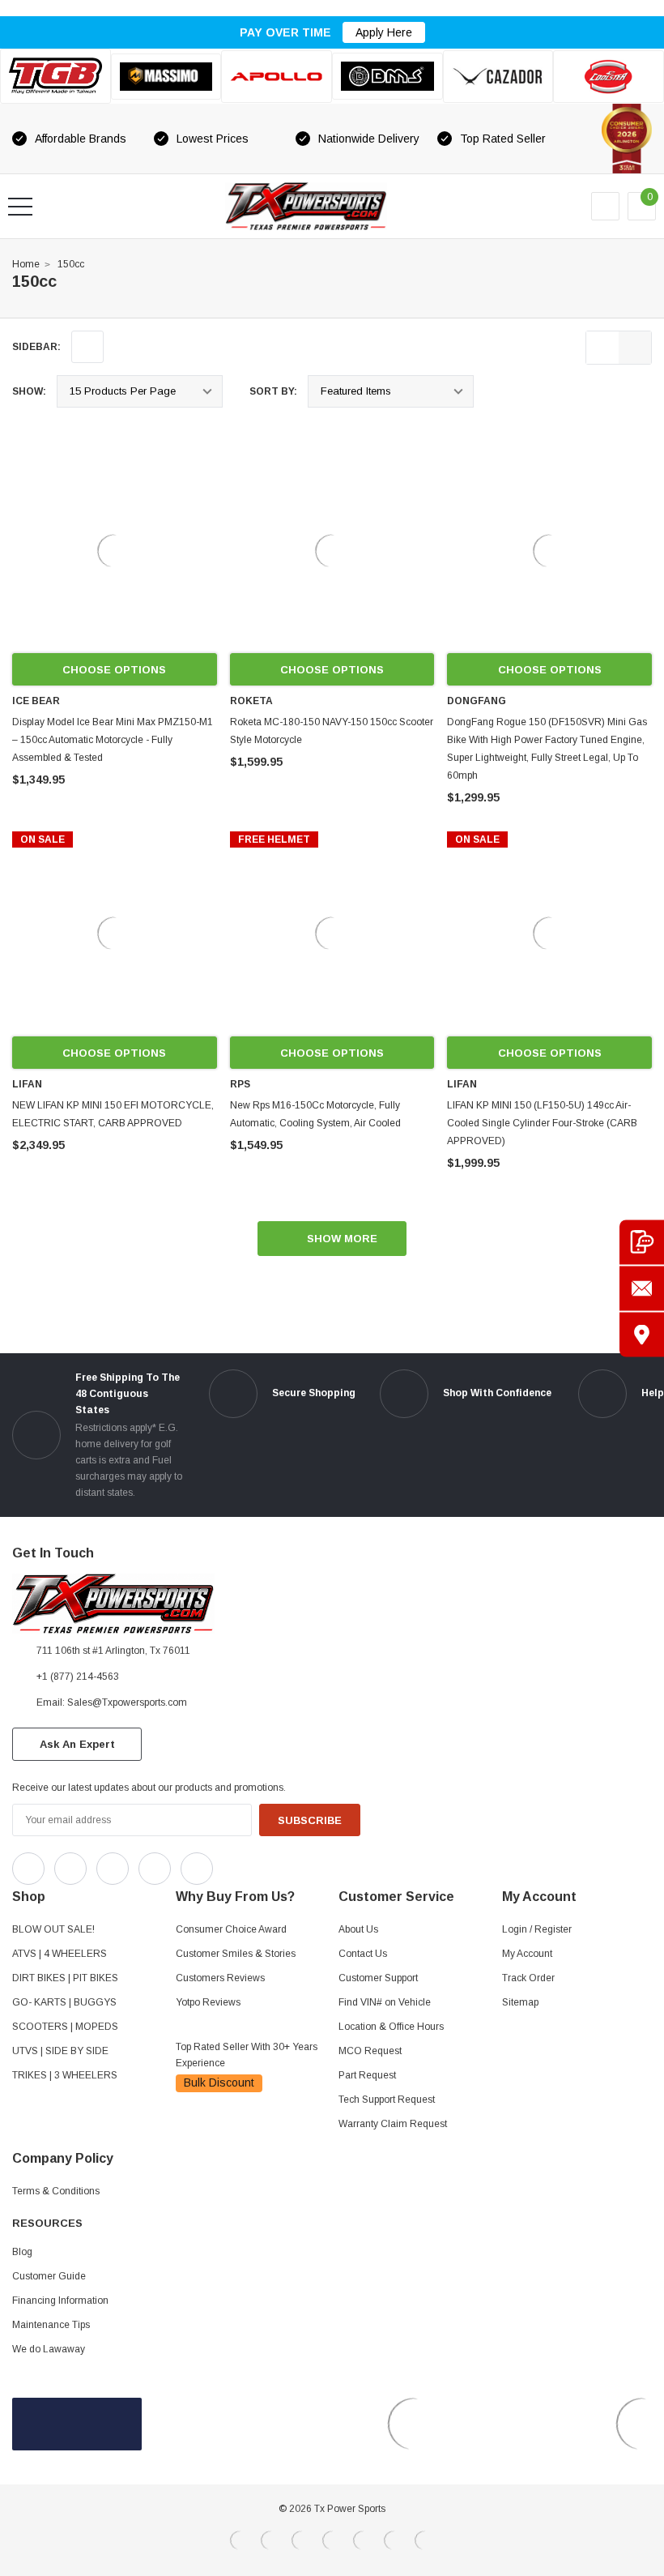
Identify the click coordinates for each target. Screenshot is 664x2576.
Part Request (367, 2075)
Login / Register (537, 1929)
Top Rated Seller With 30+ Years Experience (247, 2055)
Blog (22, 2252)
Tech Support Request (387, 2100)
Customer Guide (49, 2276)
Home (26, 264)
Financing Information (60, 2300)
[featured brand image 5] (498, 77)
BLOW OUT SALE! (53, 1929)
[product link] (115, 551)
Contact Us (363, 1954)
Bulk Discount (219, 2083)
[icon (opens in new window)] (28, 1869)
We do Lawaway (49, 2349)
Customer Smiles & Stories (236, 1954)
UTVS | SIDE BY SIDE (60, 2051)
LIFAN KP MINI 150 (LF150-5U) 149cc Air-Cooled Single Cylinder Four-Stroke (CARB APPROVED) (542, 1123)
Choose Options (114, 670)
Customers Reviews (220, 1978)
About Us (358, 1929)
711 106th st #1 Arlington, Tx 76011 (113, 1651)
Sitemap (520, 2002)
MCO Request (370, 2051)
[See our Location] (642, 1334)
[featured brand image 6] (609, 77)
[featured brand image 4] (387, 76)
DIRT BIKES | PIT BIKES (65, 1978)
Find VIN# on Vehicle (385, 2002)
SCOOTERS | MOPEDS (65, 2027)
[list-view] (602, 348)
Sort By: (273, 391)
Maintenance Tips (51, 2325)
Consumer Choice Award (231, 1929)
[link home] (306, 206)
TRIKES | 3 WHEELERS (65, 2075)
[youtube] (268, 1865)
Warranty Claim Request (393, 2124)
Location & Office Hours (391, 2027)
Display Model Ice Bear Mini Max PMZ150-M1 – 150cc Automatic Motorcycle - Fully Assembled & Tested (113, 740)
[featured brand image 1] (166, 77)
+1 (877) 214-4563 (78, 1677)
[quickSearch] (59, 207)
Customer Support (378, 1978)
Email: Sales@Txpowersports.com (112, 1702)
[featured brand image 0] (55, 76)
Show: (29, 391)
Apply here (384, 32)
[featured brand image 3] (277, 77)
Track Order (528, 1978)
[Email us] (642, 1288)
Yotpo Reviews (208, 2002)
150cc (71, 264)
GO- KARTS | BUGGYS (64, 2002)
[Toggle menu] (20, 207)
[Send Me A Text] (642, 1242)
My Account (527, 1954)
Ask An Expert (77, 1744)
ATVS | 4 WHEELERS (60, 1954)
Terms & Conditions (56, 2191)
